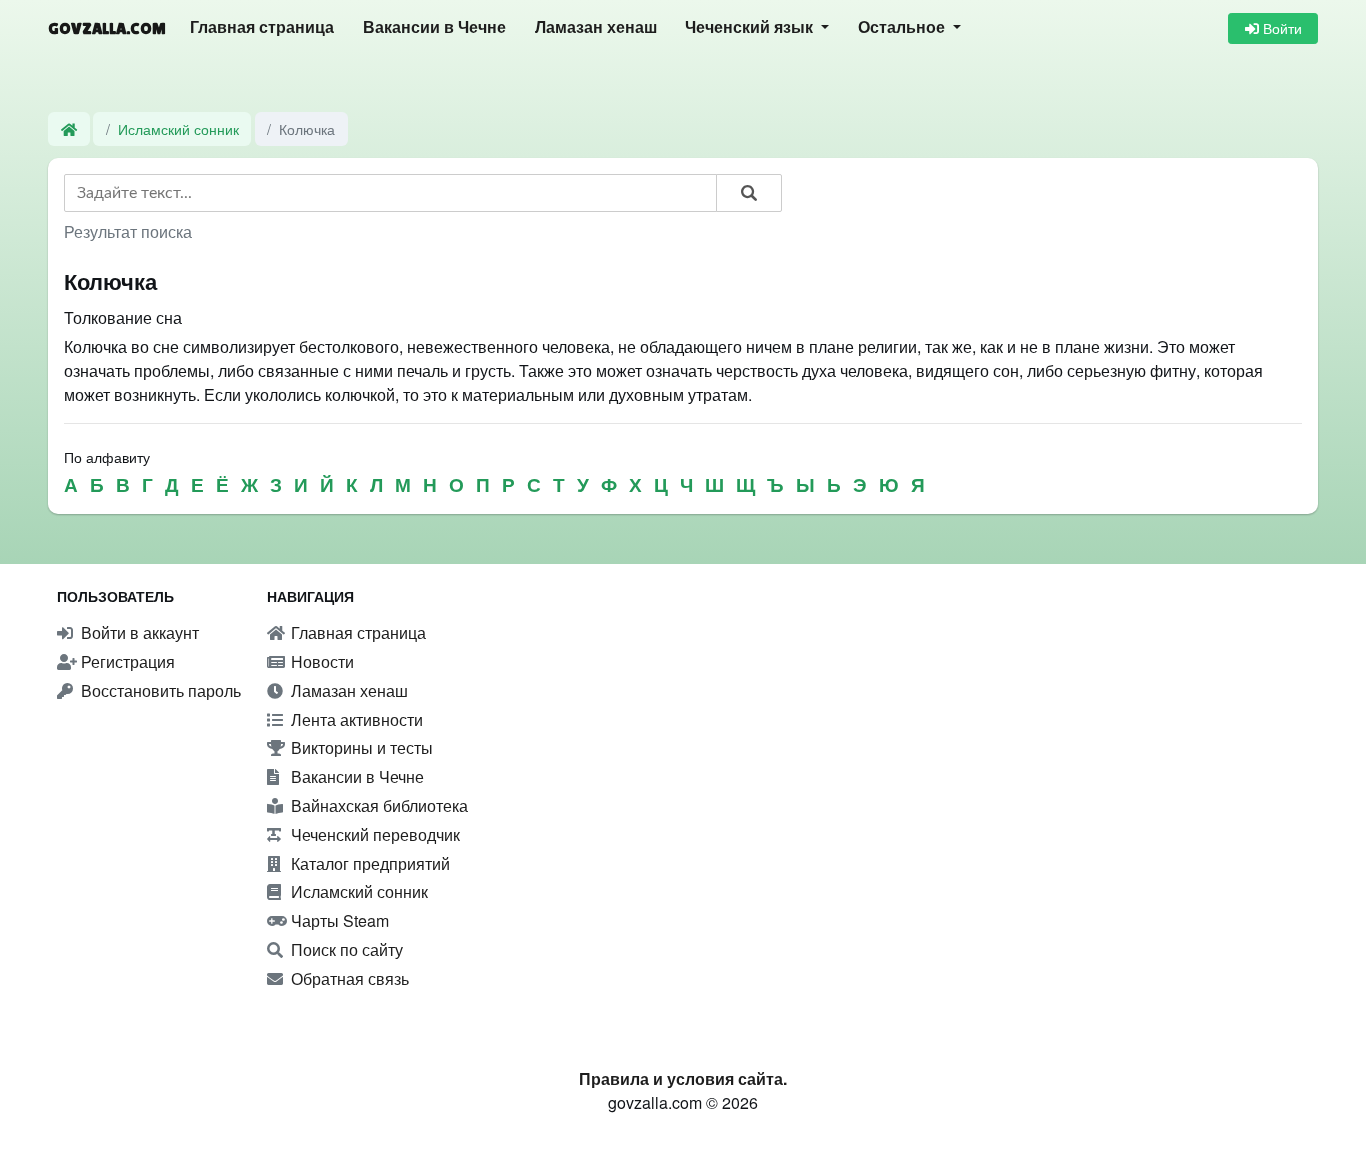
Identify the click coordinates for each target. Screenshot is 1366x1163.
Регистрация (126, 661)
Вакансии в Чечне (434, 27)
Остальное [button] (903, 27)
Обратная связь (348, 978)
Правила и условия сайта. (683, 1078)
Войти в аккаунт (138, 632)
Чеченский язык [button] (751, 27)
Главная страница (262, 27)
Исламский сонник (178, 128)
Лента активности (355, 719)
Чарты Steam (338, 920)
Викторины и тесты (360, 747)
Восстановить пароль (159, 690)
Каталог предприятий (368, 863)
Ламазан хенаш (596, 27)
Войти (1280, 28)
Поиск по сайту (345, 949)
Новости (320, 661)
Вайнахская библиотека (377, 805)
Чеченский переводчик (373, 834)
